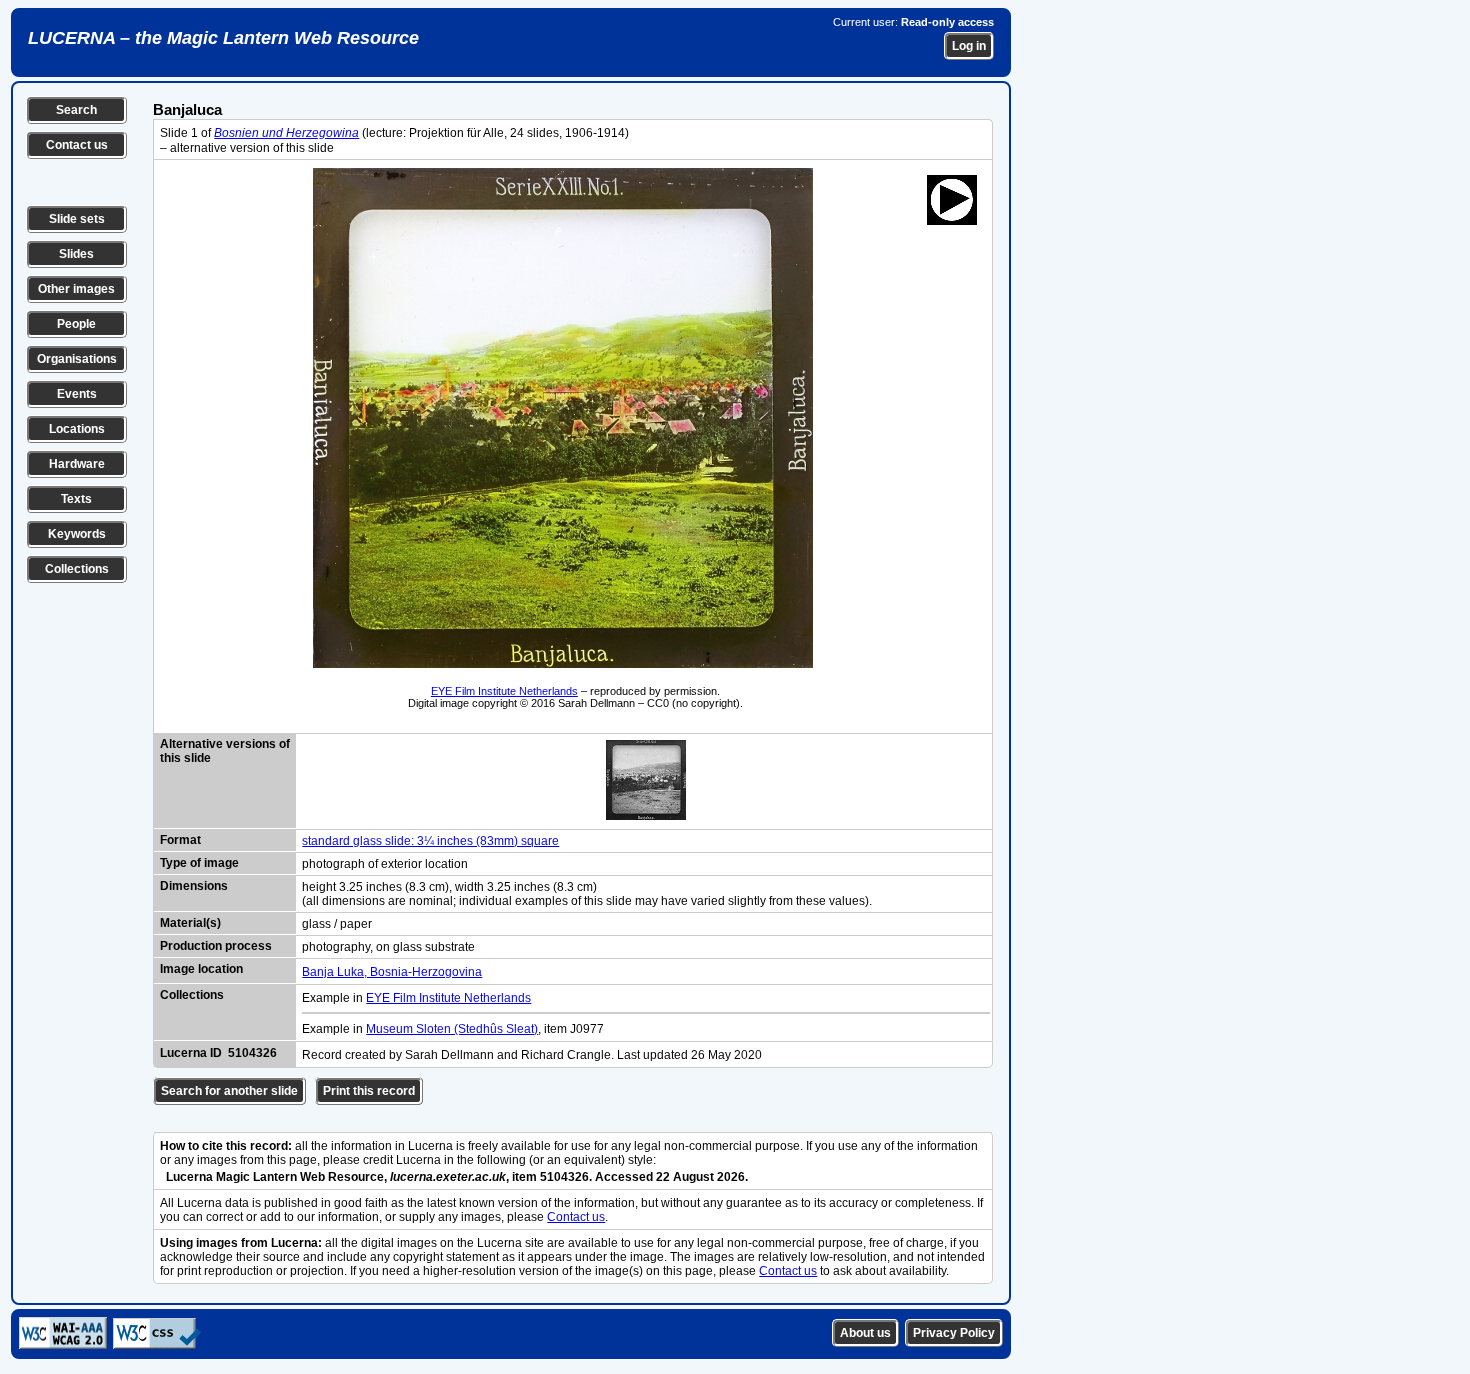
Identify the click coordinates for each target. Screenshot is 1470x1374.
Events (77, 394)
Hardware (77, 464)
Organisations (77, 359)
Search (76, 110)
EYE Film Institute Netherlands (504, 691)
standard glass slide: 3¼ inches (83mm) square (430, 841)
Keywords (77, 534)
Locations (77, 429)
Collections (77, 569)
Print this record (369, 1091)
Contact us (77, 145)
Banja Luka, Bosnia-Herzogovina (392, 972)
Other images (76, 289)
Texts (76, 499)
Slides (76, 254)
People (76, 324)
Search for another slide (229, 1091)
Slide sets (77, 219)
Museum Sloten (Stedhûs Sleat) (452, 1029)
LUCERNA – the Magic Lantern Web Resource (223, 38)
